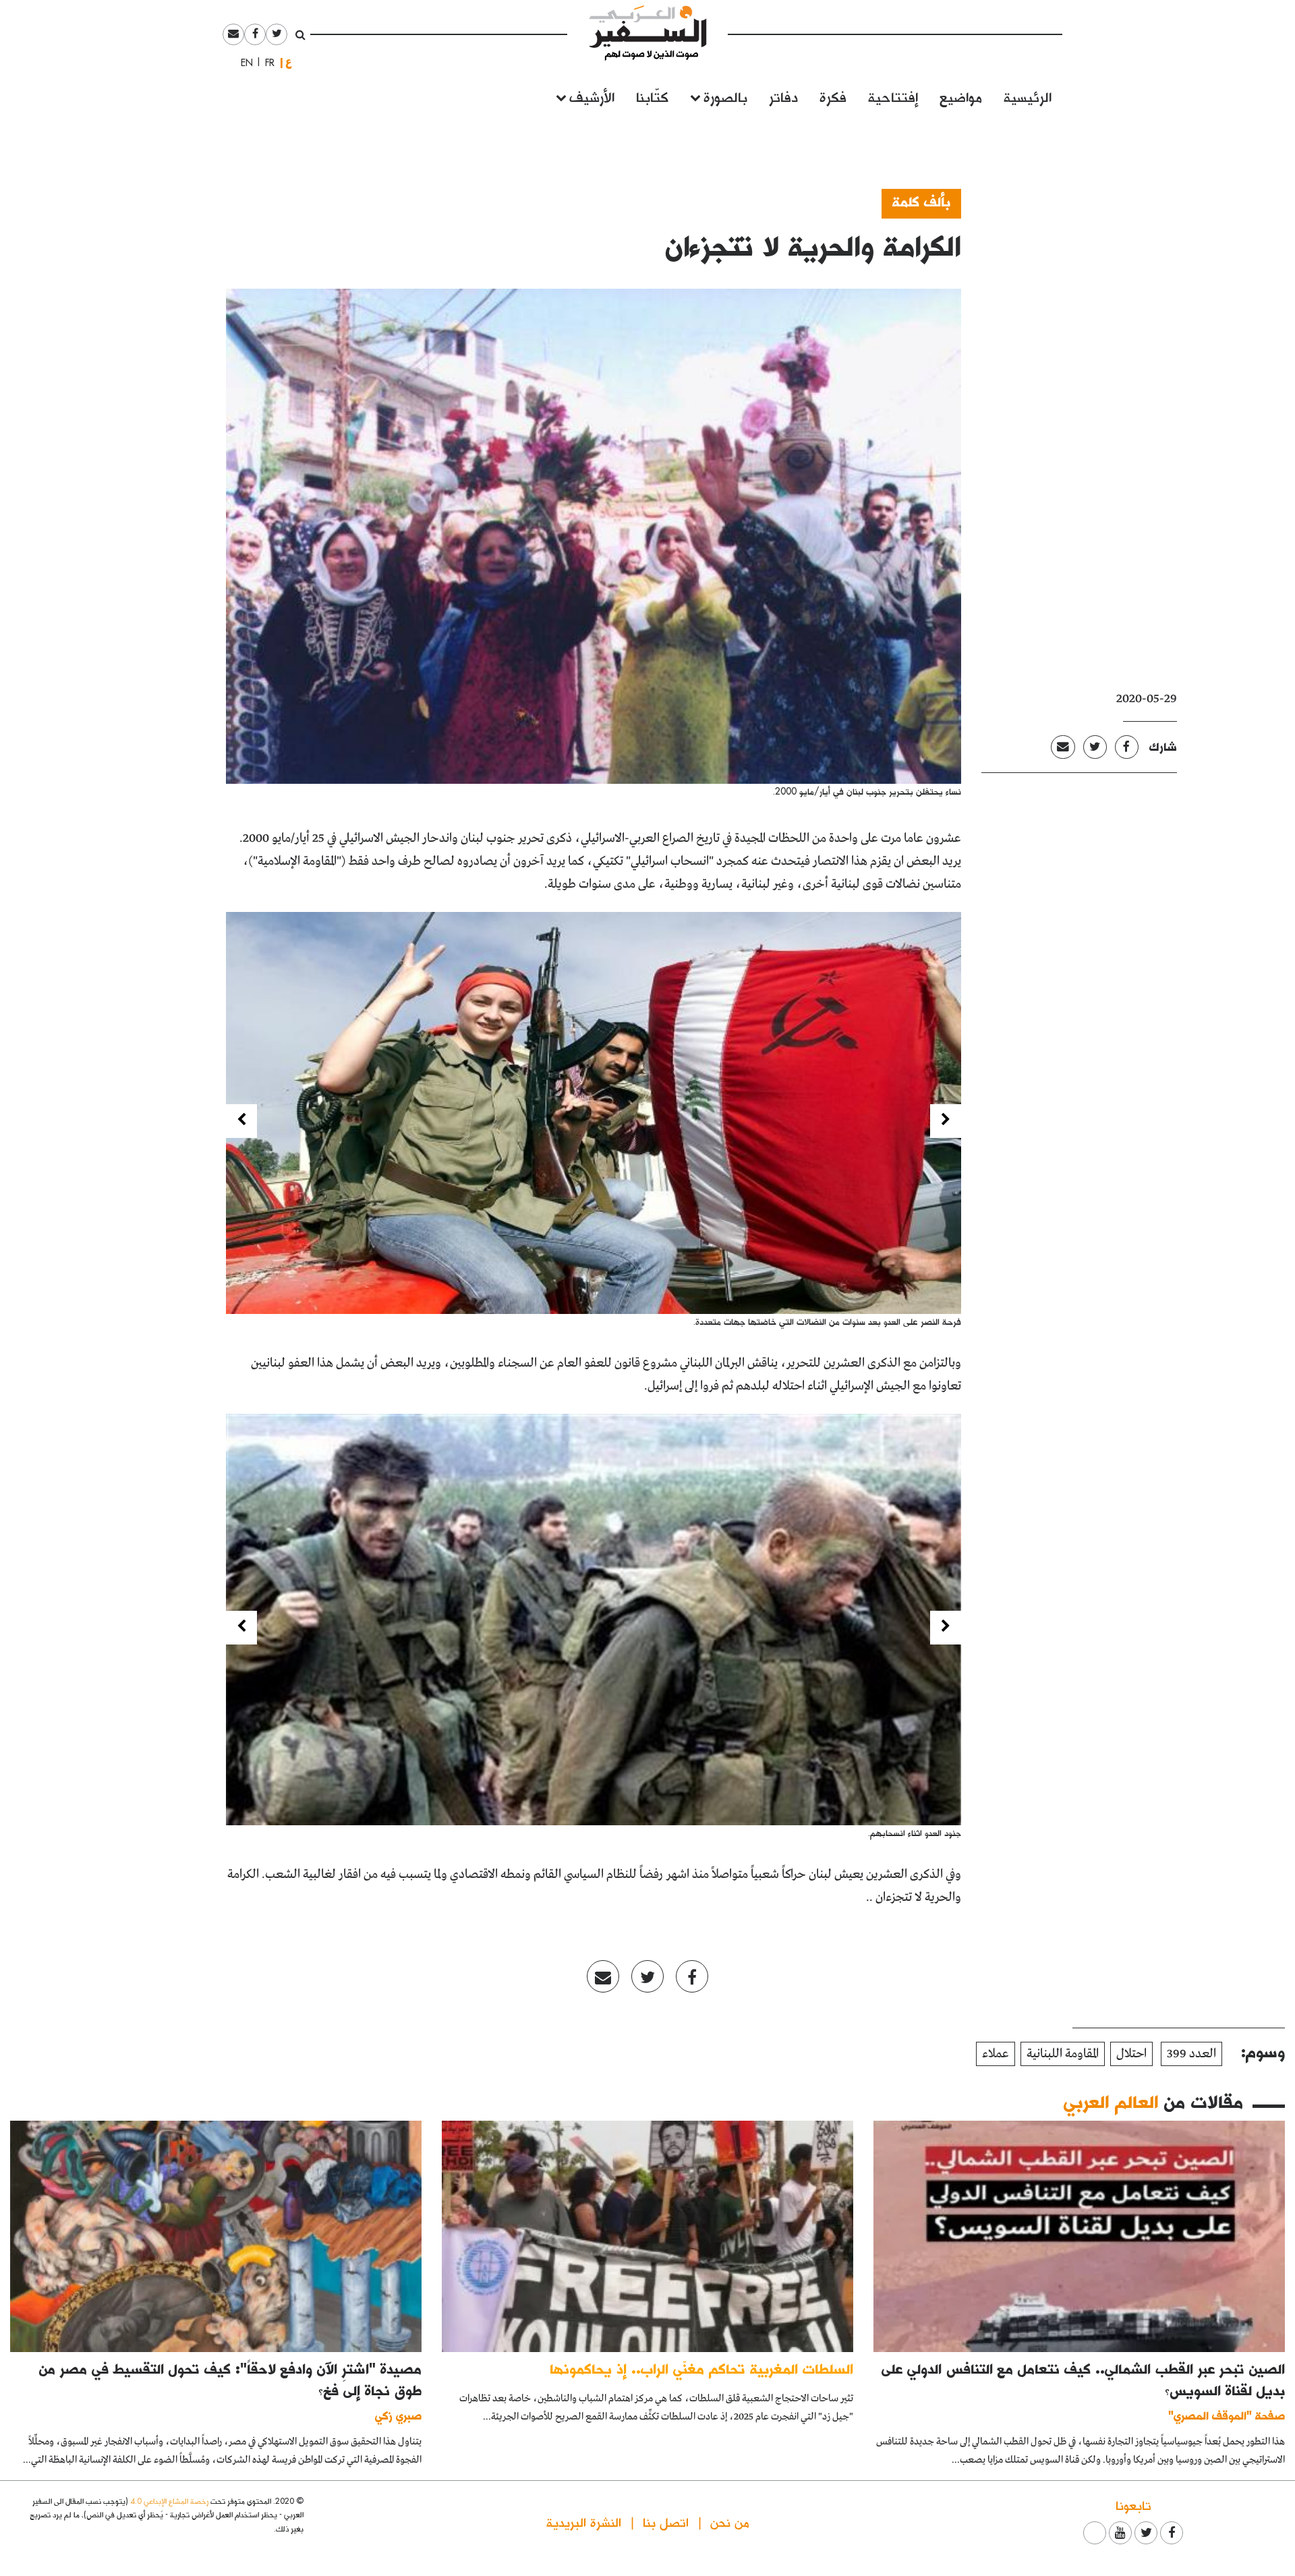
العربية (289, 62)
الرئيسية (1028, 96)
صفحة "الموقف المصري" (1227, 2415)
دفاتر (783, 96)
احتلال (1131, 2054)
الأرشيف (592, 96)
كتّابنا (652, 96)
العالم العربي (1111, 2101)
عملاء (996, 2054)
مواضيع (961, 96)
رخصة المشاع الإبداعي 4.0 (169, 2501)
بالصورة (725, 96)
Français (266, 63)
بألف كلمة (921, 201)
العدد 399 (1191, 2054)
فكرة (833, 96)
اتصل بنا (666, 2522)
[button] (946, 1121)
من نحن (730, 2522)
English (243, 63)
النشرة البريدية (584, 2522)
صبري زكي (398, 2415)
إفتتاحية (893, 96)
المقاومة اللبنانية (1063, 2054)
